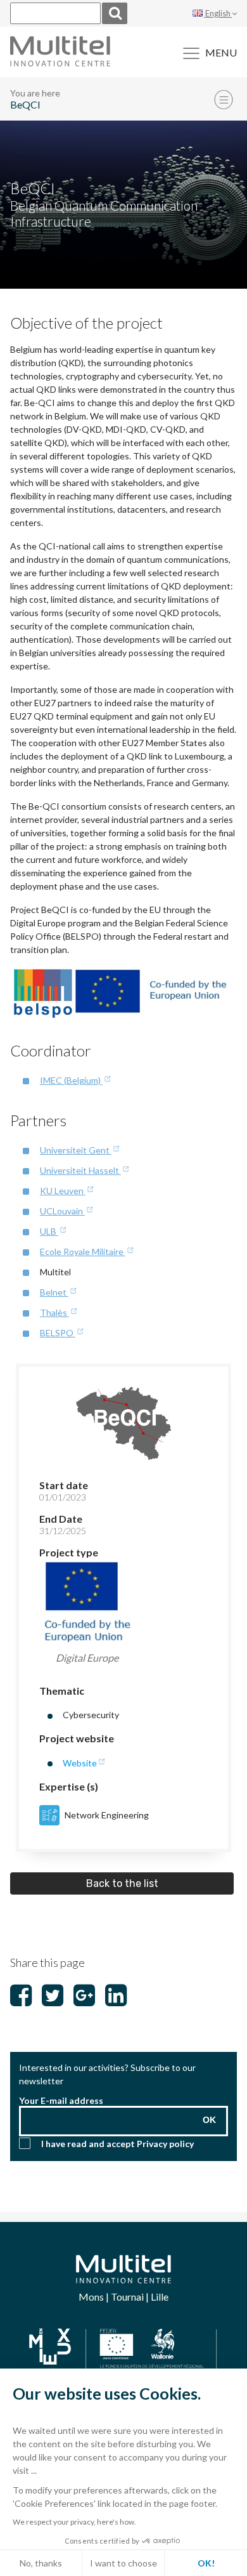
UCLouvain (62, 1211)
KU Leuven (63, 1191)
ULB (49, 1231)
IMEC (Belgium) (71, 1080)
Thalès (54, 1312)
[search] (115, 13)
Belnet (54, 1292)
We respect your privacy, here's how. (74, 2522)
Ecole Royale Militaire (83, 1252)
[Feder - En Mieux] (123, 2352)
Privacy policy (165, 2144)
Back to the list (122, 1883)
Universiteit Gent (76, 1150)
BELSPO (58, 1333)
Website (80, 1763)
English (218, 13)
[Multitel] (60, 62)
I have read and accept (117, 2144)
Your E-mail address (61, 2100)
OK (209, 2120)
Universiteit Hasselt (80, 1170)
